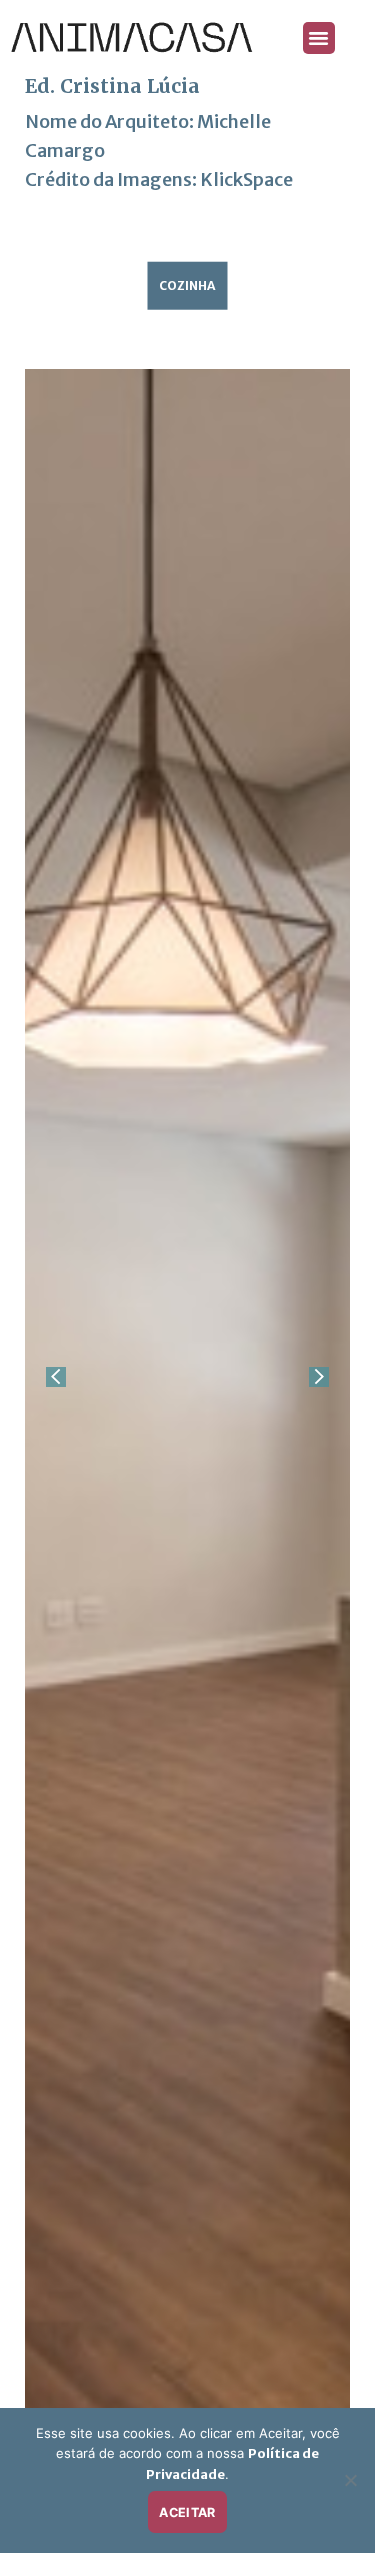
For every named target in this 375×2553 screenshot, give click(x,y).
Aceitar (187, 2512)
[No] (350, 2486)
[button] (319, 38)
